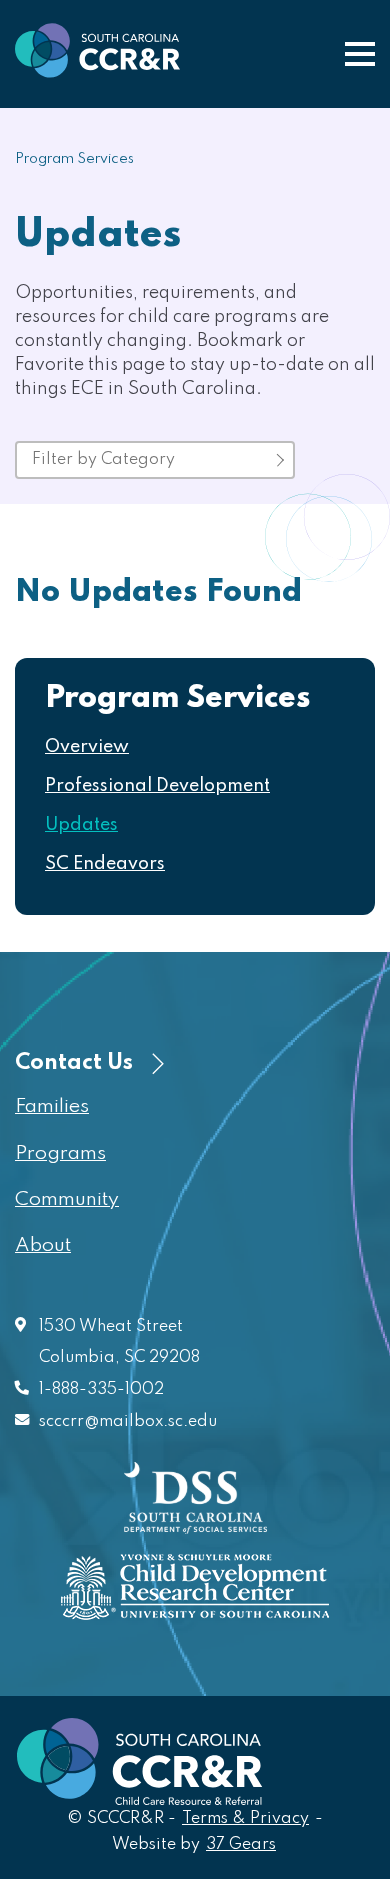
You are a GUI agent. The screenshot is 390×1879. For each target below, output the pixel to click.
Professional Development (157, 786)
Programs (60, 1154)
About (43, 1246)
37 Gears (242, 1844)
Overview (87, 747)
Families (52, 1107)
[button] (360, 54)
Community (67, 1200)
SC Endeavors (105, 864)
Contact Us (76, 1063)
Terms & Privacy (245, 1819)
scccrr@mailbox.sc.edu (128, 1422)
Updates (81, 825)
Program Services (74, 159)
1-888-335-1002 (101, 1390)
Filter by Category (103, 460)
